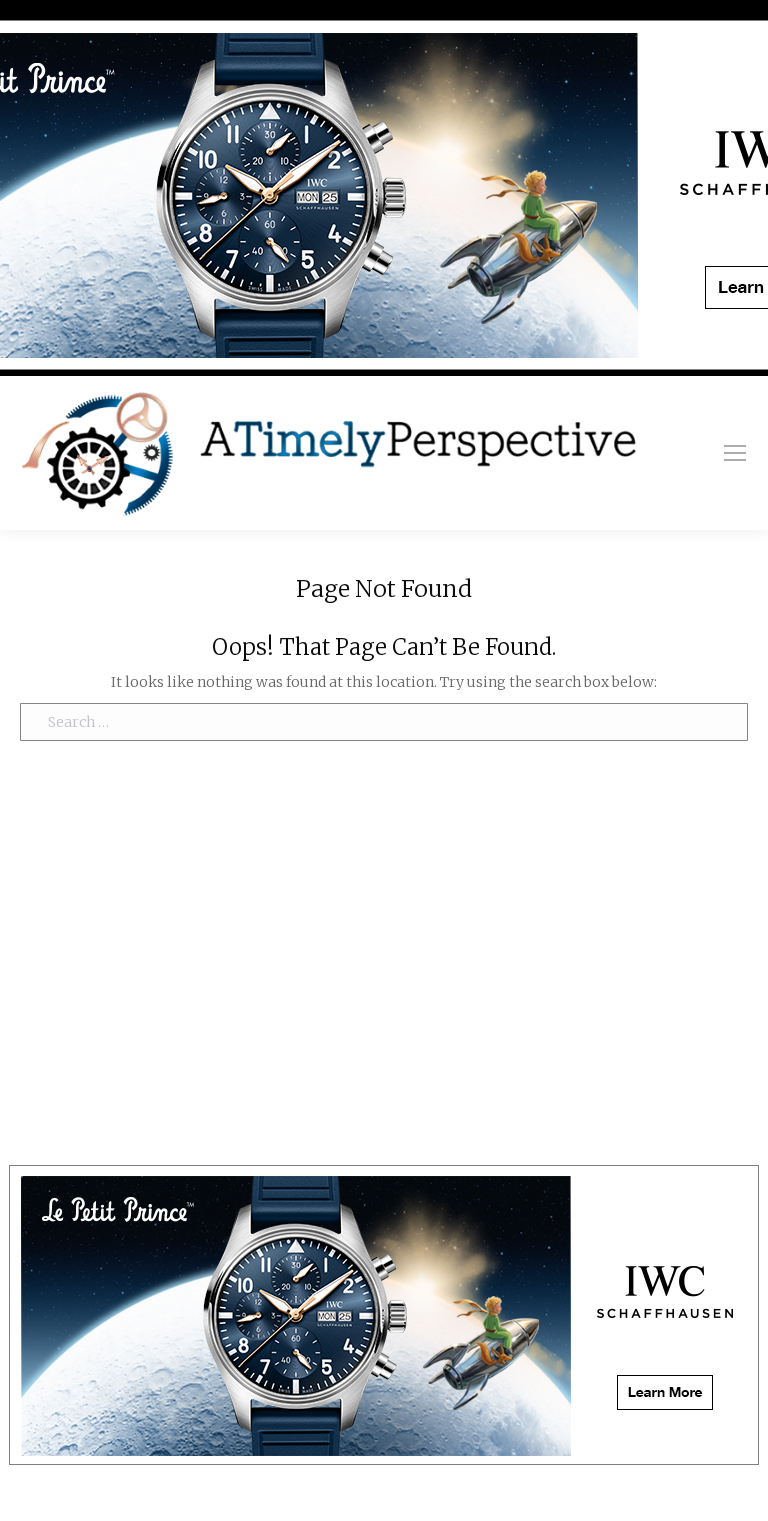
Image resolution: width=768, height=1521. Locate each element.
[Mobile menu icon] (735, 453)
